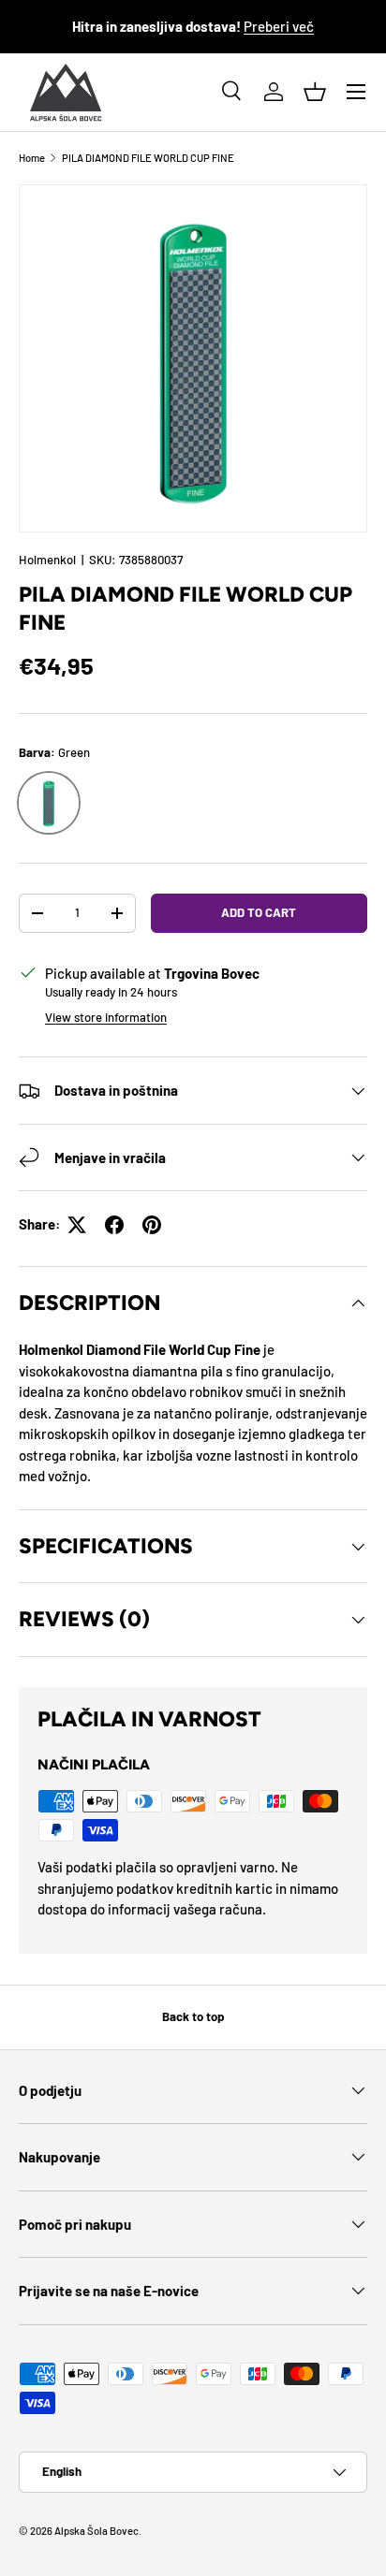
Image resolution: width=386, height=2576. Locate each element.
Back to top (193, 2016)
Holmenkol (47, 560)
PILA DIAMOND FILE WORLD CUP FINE (148, 158)
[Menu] (356, 92)
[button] (315, 92)
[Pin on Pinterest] (152, 1225)
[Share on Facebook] (114, 1225)
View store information (106, 1017)
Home (32, 158)
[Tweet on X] (77, 1225)
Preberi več (279, 26)
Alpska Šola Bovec (96, 2531)
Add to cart (259, 912)
